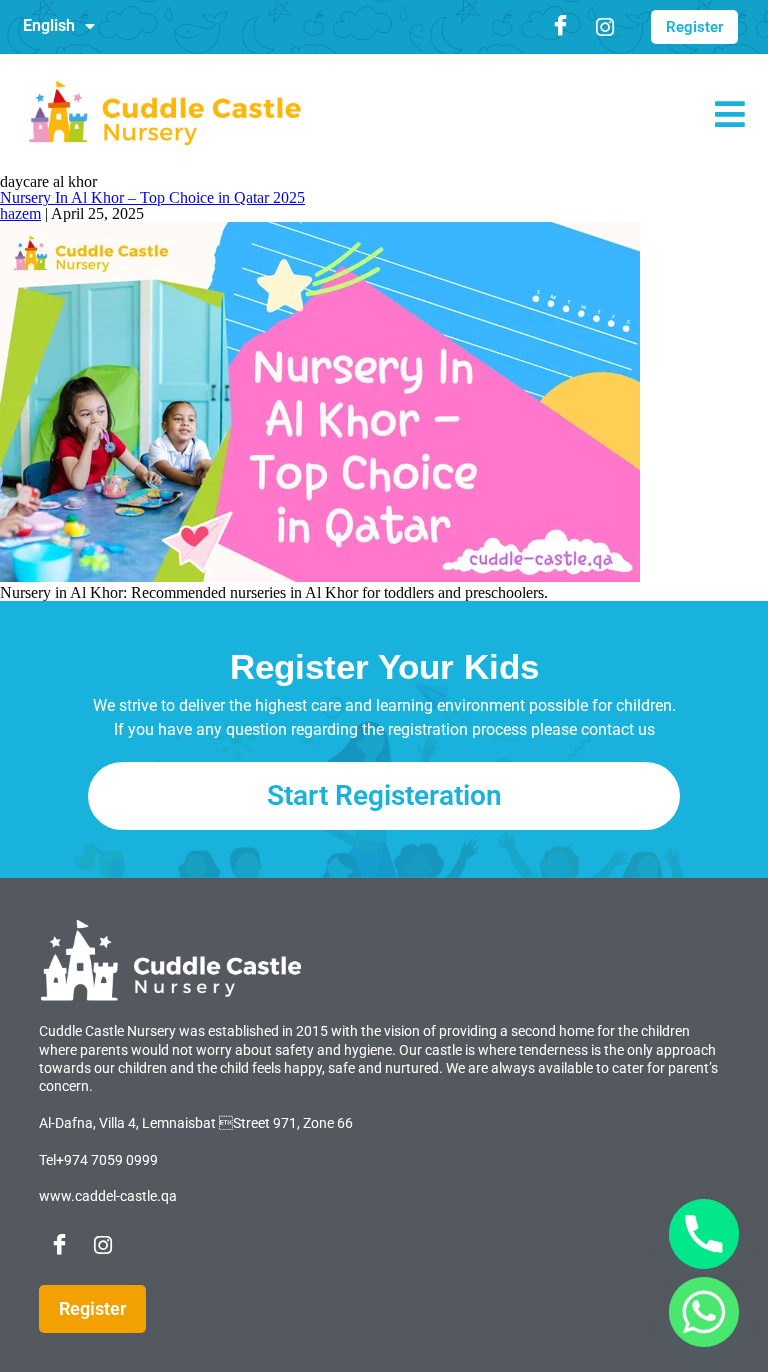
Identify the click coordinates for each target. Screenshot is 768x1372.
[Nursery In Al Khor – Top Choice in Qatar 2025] (320, 576)
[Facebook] (561, 27)
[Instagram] (605, 27)
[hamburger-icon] (733, 122)
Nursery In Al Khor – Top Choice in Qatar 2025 (152, 197)
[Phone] (704, 1234)
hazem (20, 213)
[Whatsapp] (704, 1312)
